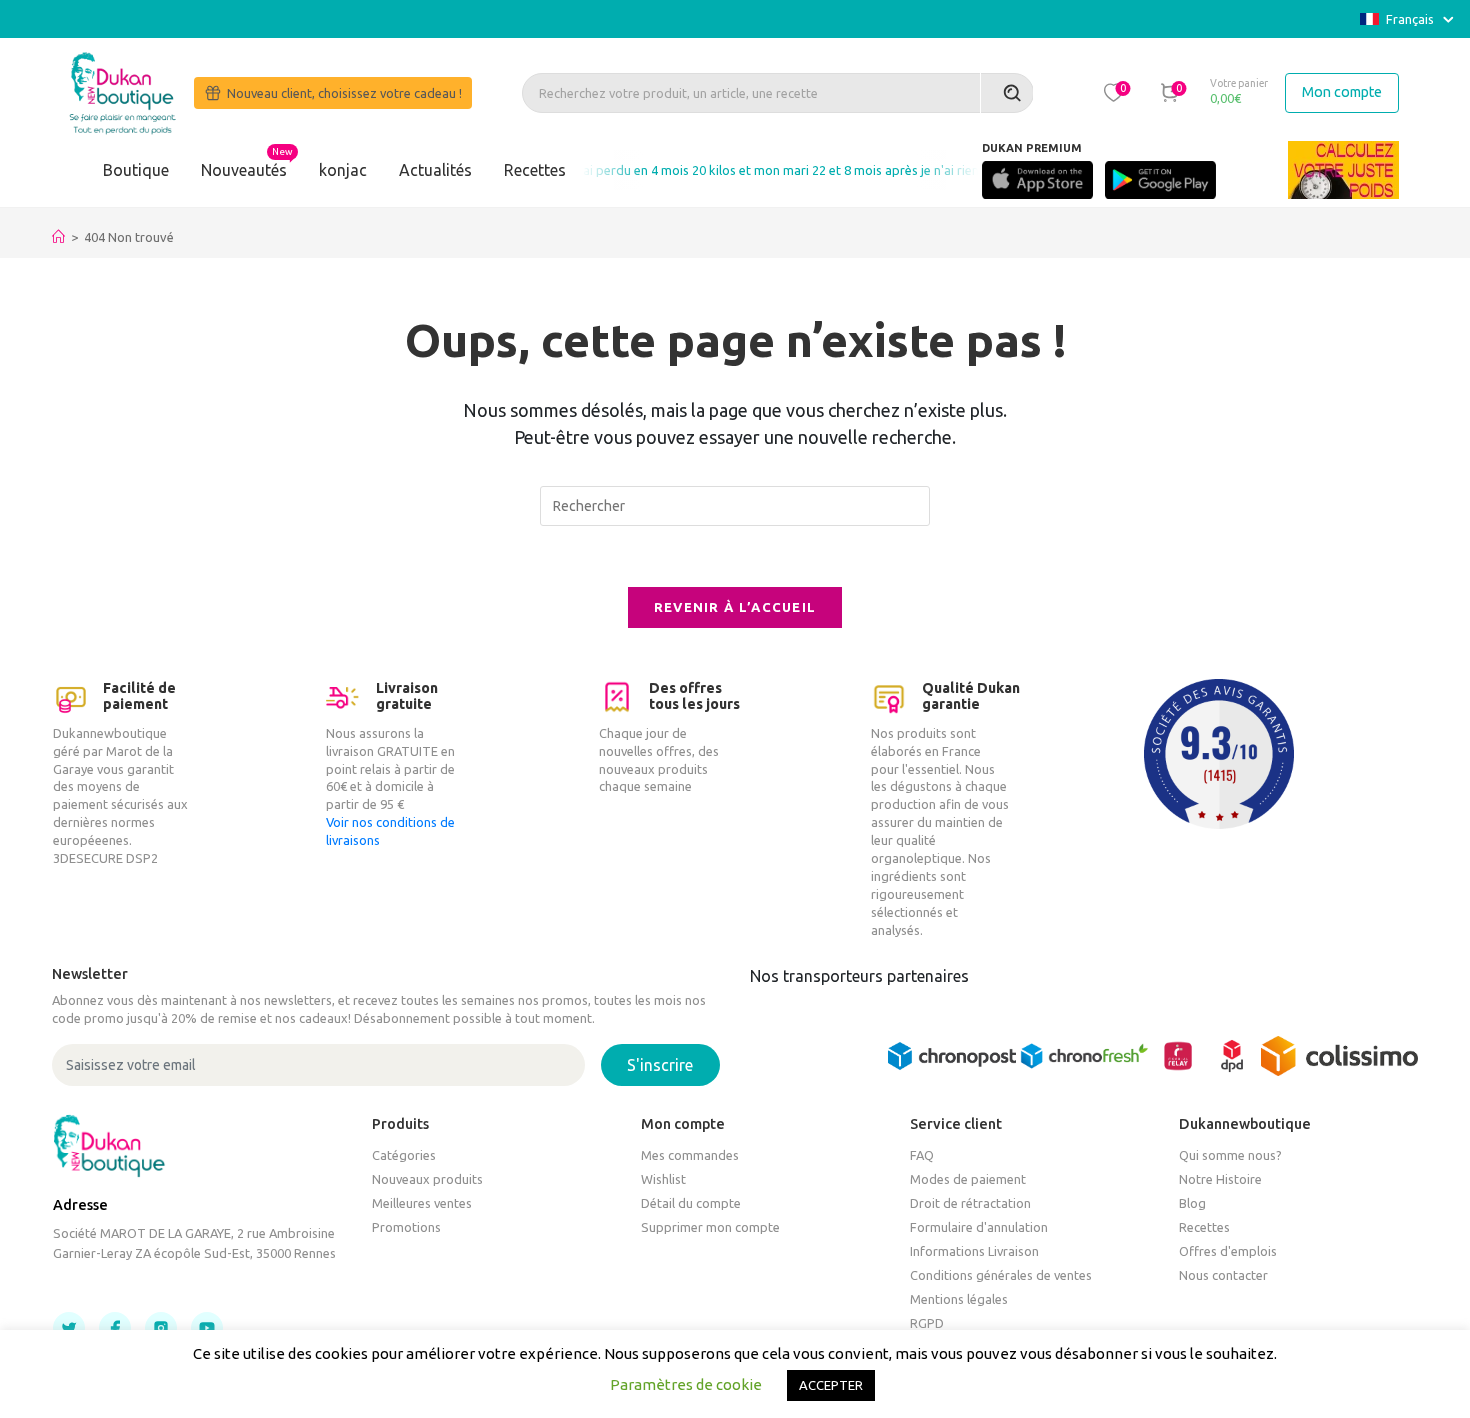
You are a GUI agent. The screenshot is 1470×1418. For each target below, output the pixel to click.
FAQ (922, 1155)
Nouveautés (244, 170)
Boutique (136, 170)
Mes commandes (690, 1155)
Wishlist (663, 1179)
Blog (1192, 1203)
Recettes (535, 170)
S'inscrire (660, 1065)
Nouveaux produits (427, 1179)
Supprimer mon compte (710, 1227)
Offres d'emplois (1228, 1251)
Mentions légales (959, 1299)
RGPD (927, 1323)
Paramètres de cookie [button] (686, 1384)
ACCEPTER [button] (831, 1385)
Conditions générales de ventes (1001, 1275)
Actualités (435, 170)
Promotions (406, 1227)
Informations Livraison (974, 1251)
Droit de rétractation (970, 1203)
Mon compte (1342, 92)
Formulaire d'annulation (979, 1227)
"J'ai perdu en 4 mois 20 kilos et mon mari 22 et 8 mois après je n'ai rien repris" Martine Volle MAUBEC (843, 170)
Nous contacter (1223, 1275)
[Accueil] (58, 237)
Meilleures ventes (422, 1203)
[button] (1114, 92)
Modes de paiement (968, 1179)
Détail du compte (691, 1203)
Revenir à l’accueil (735, 607)
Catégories (404, 1155)
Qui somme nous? (1230, 1155)
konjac (343, 170)
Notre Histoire (1220, 1179)
